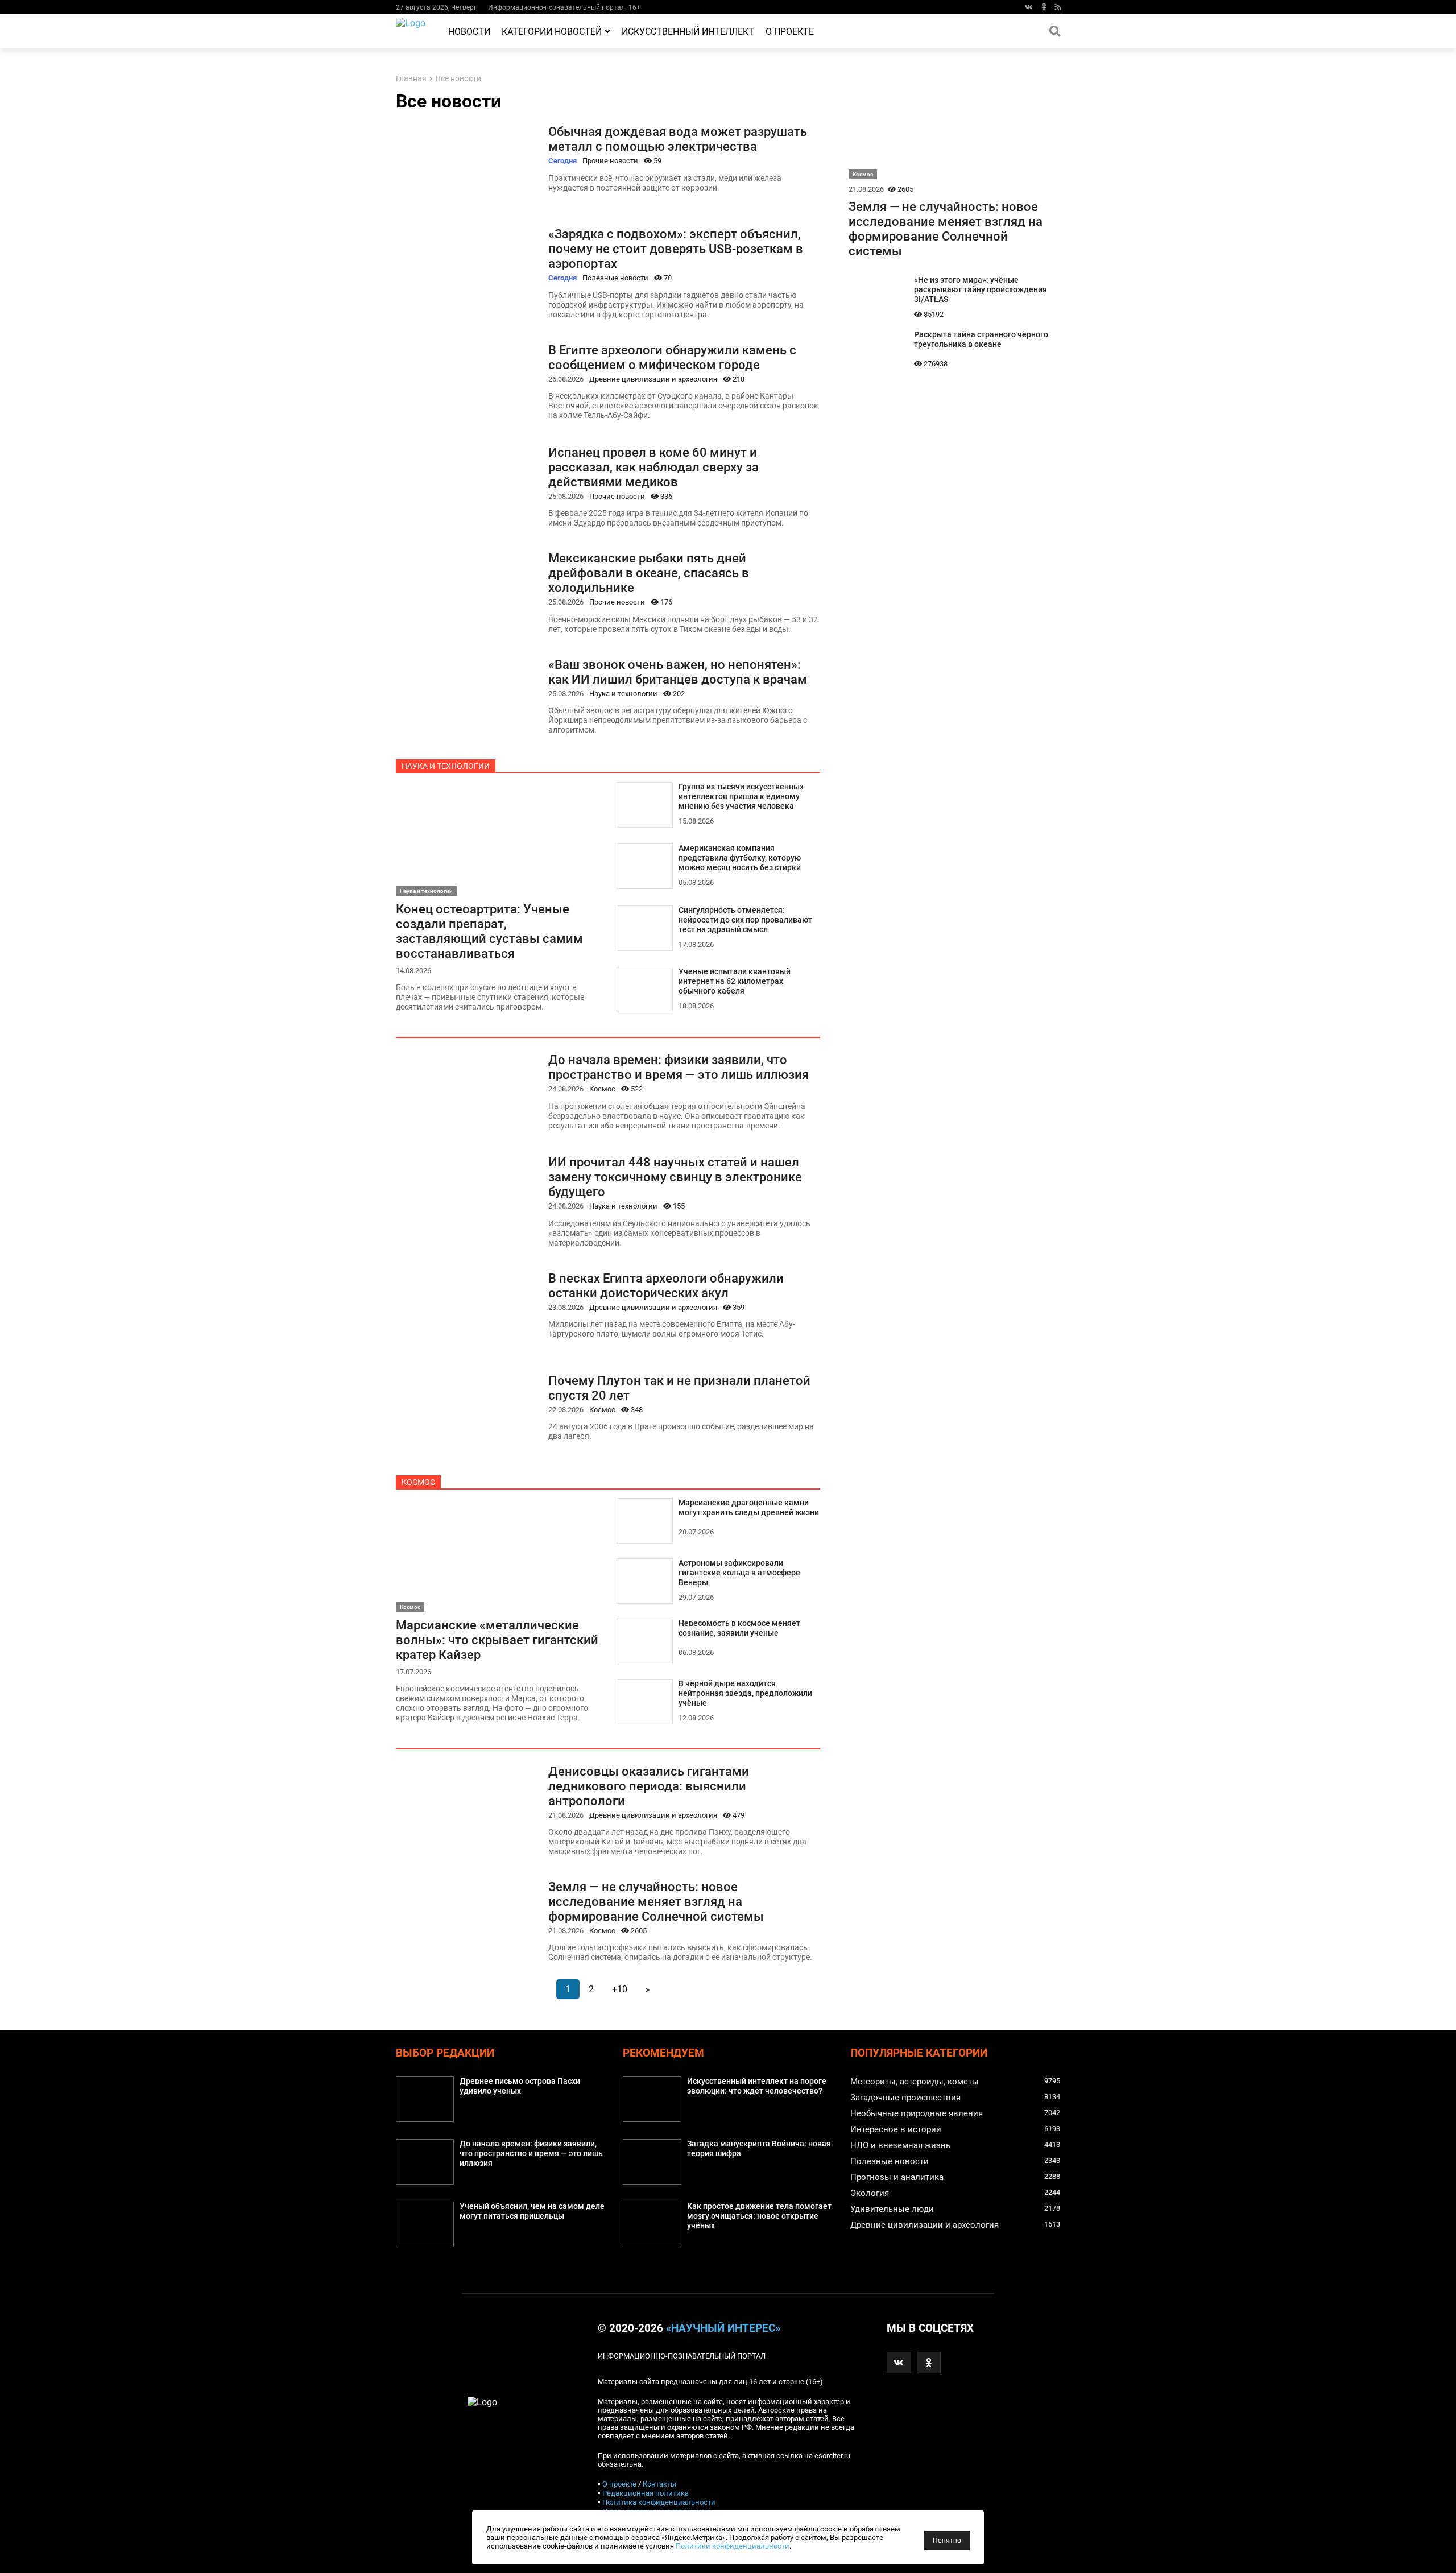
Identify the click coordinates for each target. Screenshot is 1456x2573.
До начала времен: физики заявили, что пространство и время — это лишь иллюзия (679, 1067)
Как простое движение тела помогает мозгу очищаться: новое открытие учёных (759, 2216)
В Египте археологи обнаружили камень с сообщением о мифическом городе (672, 357)
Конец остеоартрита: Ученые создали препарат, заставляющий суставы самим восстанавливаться (489, 931)
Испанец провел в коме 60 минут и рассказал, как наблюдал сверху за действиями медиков (653, 467)
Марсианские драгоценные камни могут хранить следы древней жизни (749, 1508)
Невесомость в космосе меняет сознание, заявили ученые (739, 1628)
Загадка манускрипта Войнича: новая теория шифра (759, 2149)
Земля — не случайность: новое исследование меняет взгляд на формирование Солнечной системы (656, 1901)
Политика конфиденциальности (659, 2502)
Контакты (659, 2484)
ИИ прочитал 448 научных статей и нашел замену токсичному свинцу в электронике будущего (675, 1177)
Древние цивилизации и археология (653, 379)
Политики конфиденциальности (733, 2546)
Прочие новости (610, 161)
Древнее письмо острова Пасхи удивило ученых (520, 2086)
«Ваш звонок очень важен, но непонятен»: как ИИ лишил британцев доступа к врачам (678, 672)
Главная (411, 79)
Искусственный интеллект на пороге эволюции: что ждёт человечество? (757, 2086)
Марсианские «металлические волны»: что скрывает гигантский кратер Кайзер (497, 1640)
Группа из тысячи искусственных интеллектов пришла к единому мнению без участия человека (741, 797)
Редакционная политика (646, 2493)
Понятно (947, 2541)
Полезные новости (615, 278)
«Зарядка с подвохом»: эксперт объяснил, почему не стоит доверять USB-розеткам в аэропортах (676, 249)
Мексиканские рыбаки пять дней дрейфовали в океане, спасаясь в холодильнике (649, 573)
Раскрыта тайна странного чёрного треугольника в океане (981, 340)
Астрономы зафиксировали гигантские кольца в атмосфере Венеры (739, 1573)
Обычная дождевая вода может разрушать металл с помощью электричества (678, 139)
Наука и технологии (623, 694)
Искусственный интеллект (688, 32)
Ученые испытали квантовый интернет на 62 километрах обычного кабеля (735, 981)
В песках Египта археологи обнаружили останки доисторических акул (666, 1285)
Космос (602, 1089)
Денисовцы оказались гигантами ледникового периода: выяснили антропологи (649, 1786)
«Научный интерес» (723, 2328)
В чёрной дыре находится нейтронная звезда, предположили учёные (745, 1693)
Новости (469, 32)
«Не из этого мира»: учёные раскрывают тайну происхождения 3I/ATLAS (981, 290)
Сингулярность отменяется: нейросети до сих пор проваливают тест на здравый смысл (745, 920)
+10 (620, 1989)
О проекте (790, 32)
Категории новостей (552, 32)
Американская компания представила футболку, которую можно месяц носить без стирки (740, 858)
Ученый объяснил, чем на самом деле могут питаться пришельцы (532, 2211)
